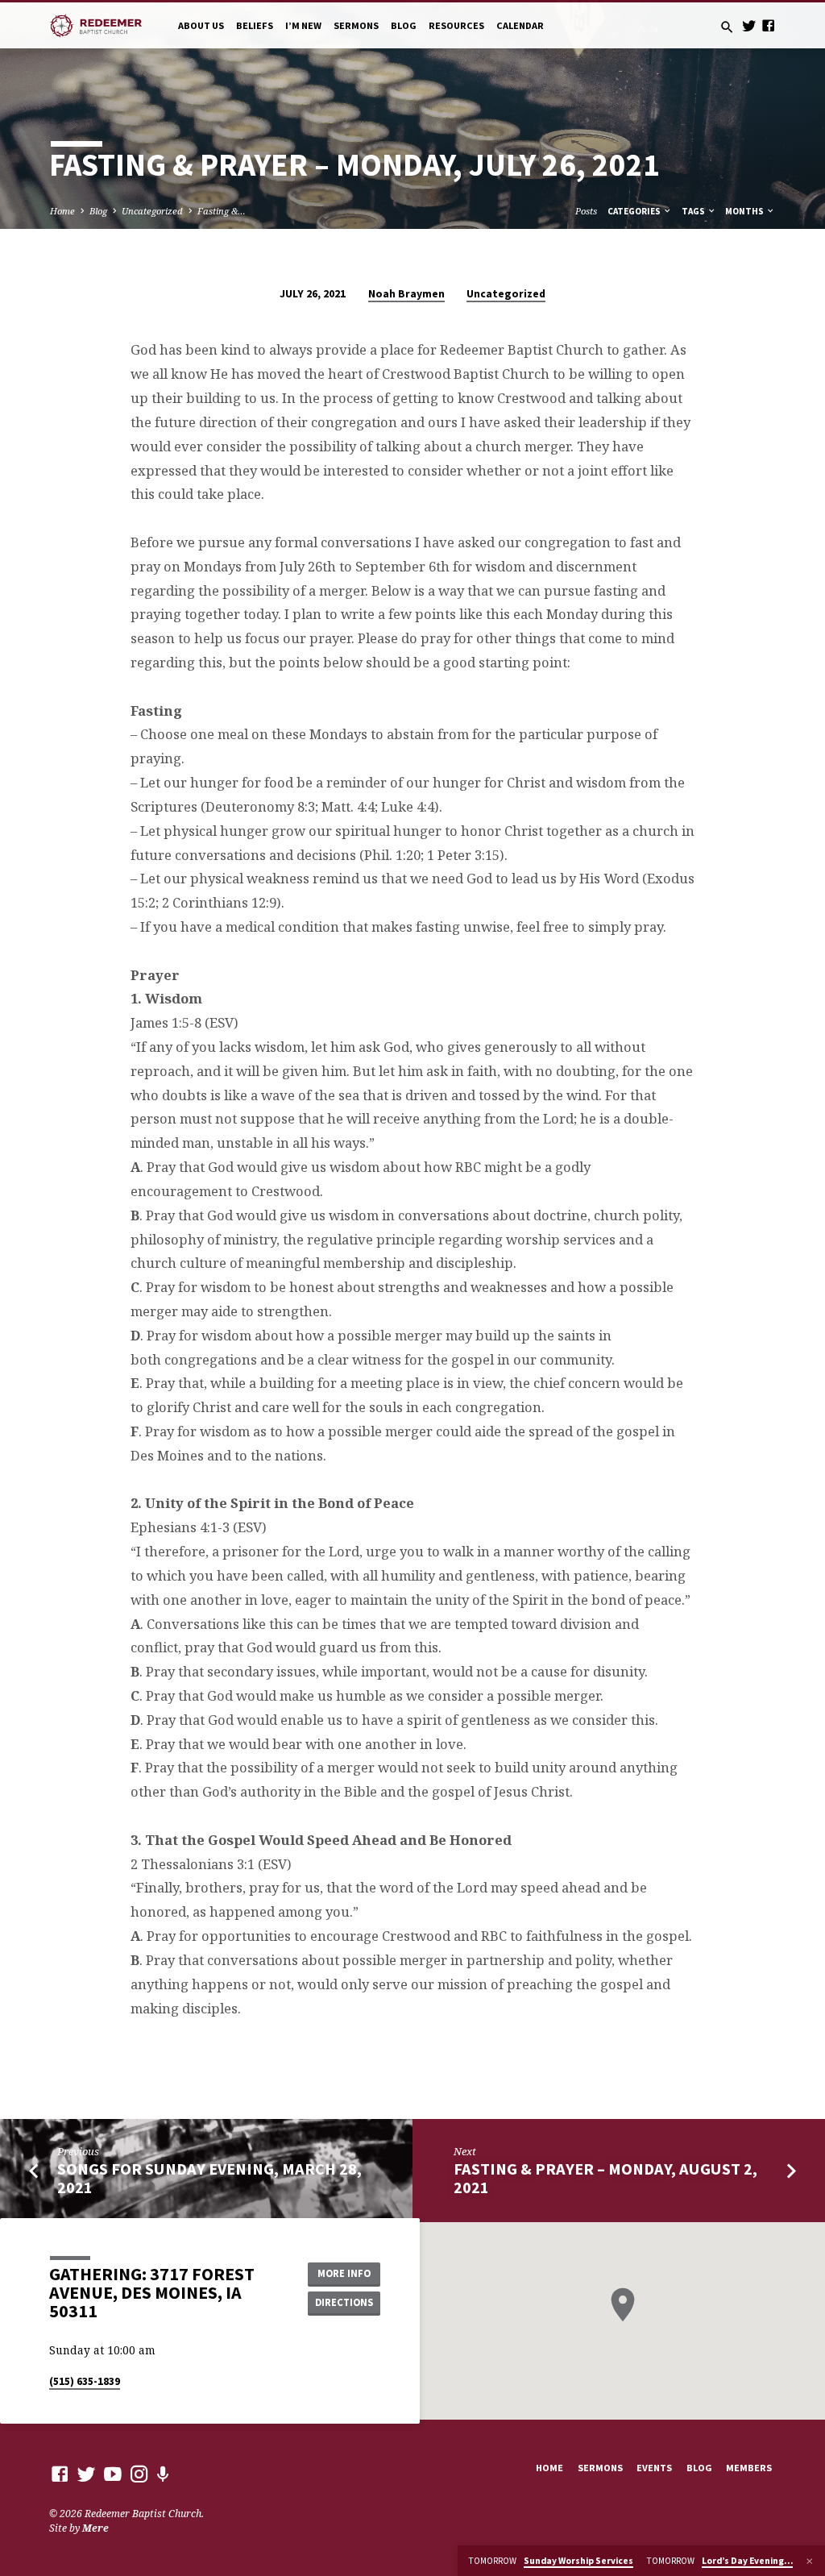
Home (62, 211)
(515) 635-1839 (85, 2381)
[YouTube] (113, 2474)
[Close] (810, 2561)
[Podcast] (163, 2474)
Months (745, 211)
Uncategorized (152, 211)
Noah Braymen (406, 294)
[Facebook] (768, 25)
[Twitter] (749, 25)
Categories (635, 211)
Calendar (520, 25)
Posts (586, 211)
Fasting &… (222, 211)
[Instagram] (139, 2474)
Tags (694, 211)
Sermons (356, 25)
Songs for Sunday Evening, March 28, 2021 (209, 2178)
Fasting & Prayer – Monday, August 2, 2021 (605, 2178)
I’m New (303, 25)
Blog (404, 25)
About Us (201, 25)
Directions (344, 2302)
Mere (95, 2528)
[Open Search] (727, 27)
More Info (344, 2273)
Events (654, 2468)
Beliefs (255, 25)
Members (749, 2468)
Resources (456, 25)
